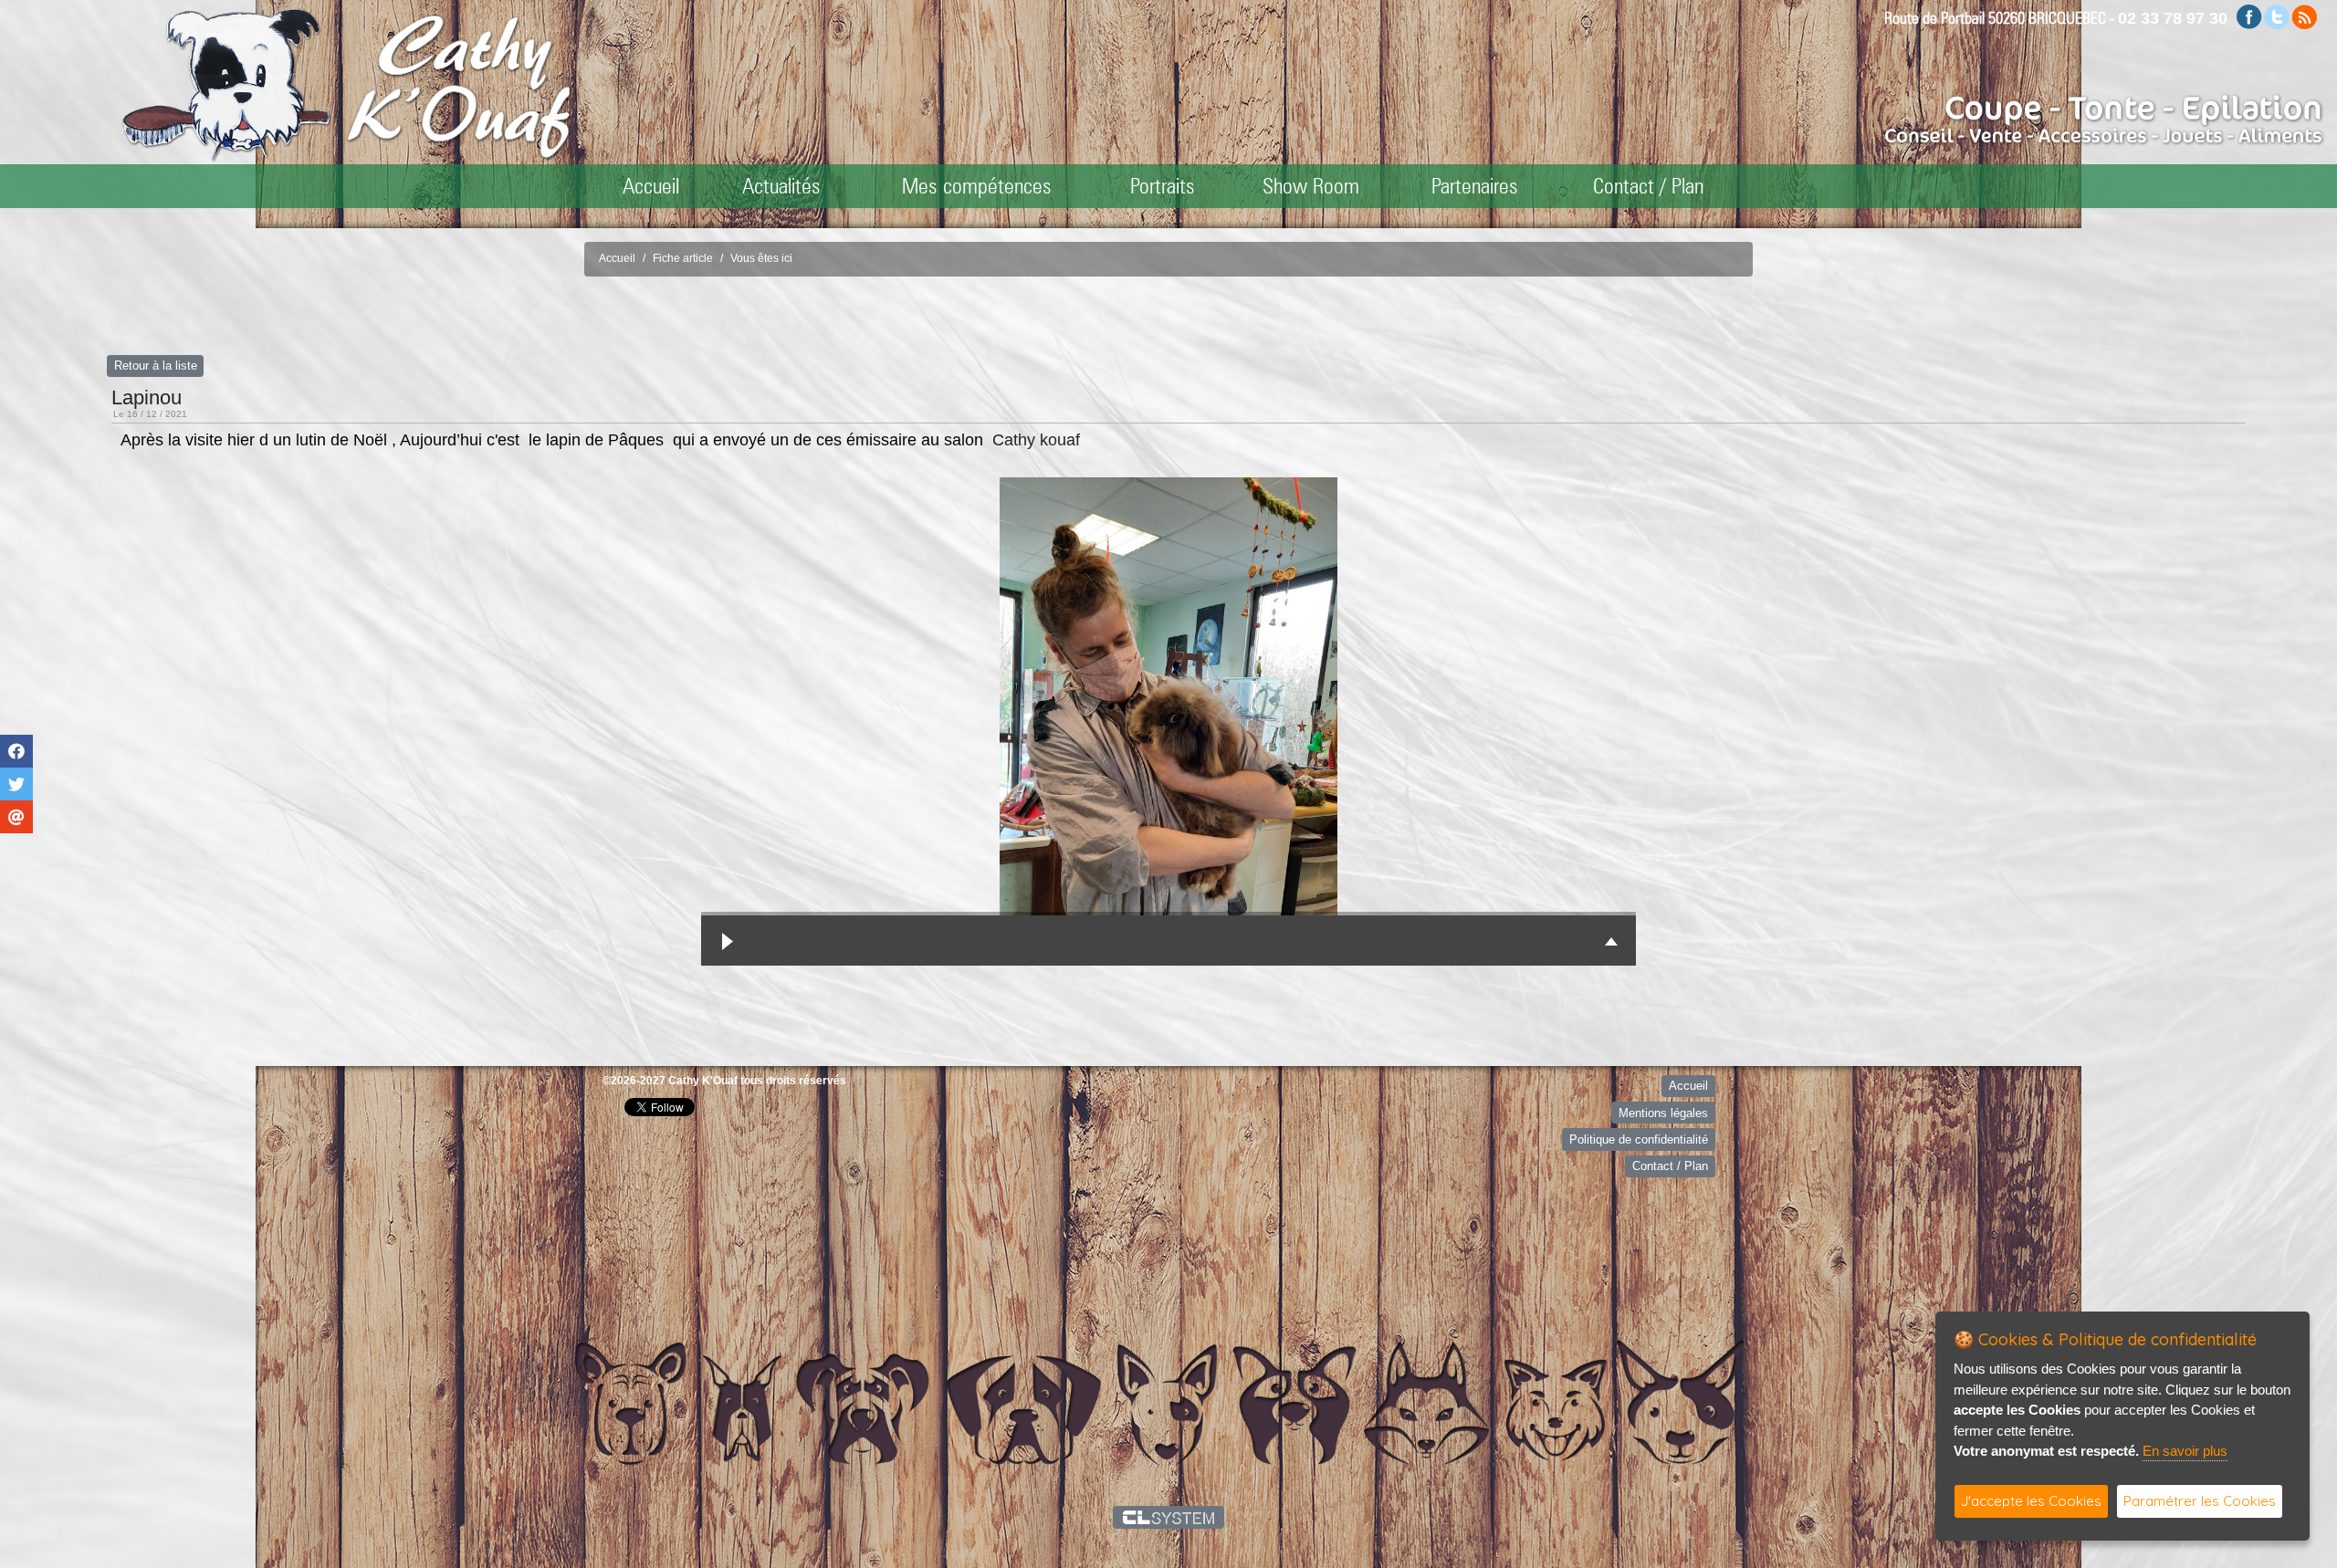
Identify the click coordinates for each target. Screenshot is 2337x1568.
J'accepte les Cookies (2031, 1501)
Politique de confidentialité (1639, 1139)
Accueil (651, 186)
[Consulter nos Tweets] (2277, 16)
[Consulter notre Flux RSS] (2304, 16)
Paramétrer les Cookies (2200, 1501)
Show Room (1311, 186)
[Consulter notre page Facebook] (2249, 16)
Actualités (781, 186)
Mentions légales (1663, 1113)
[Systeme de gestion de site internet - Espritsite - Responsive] (1169, 1517)
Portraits (1163, 186)
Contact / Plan (1648, 186)
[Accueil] (459, 86)
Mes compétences (977, 186)
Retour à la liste (156, 366)
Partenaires (1475, 186)
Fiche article (683, 258)
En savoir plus (2185, 1451)
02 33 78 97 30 (2173, 18)
